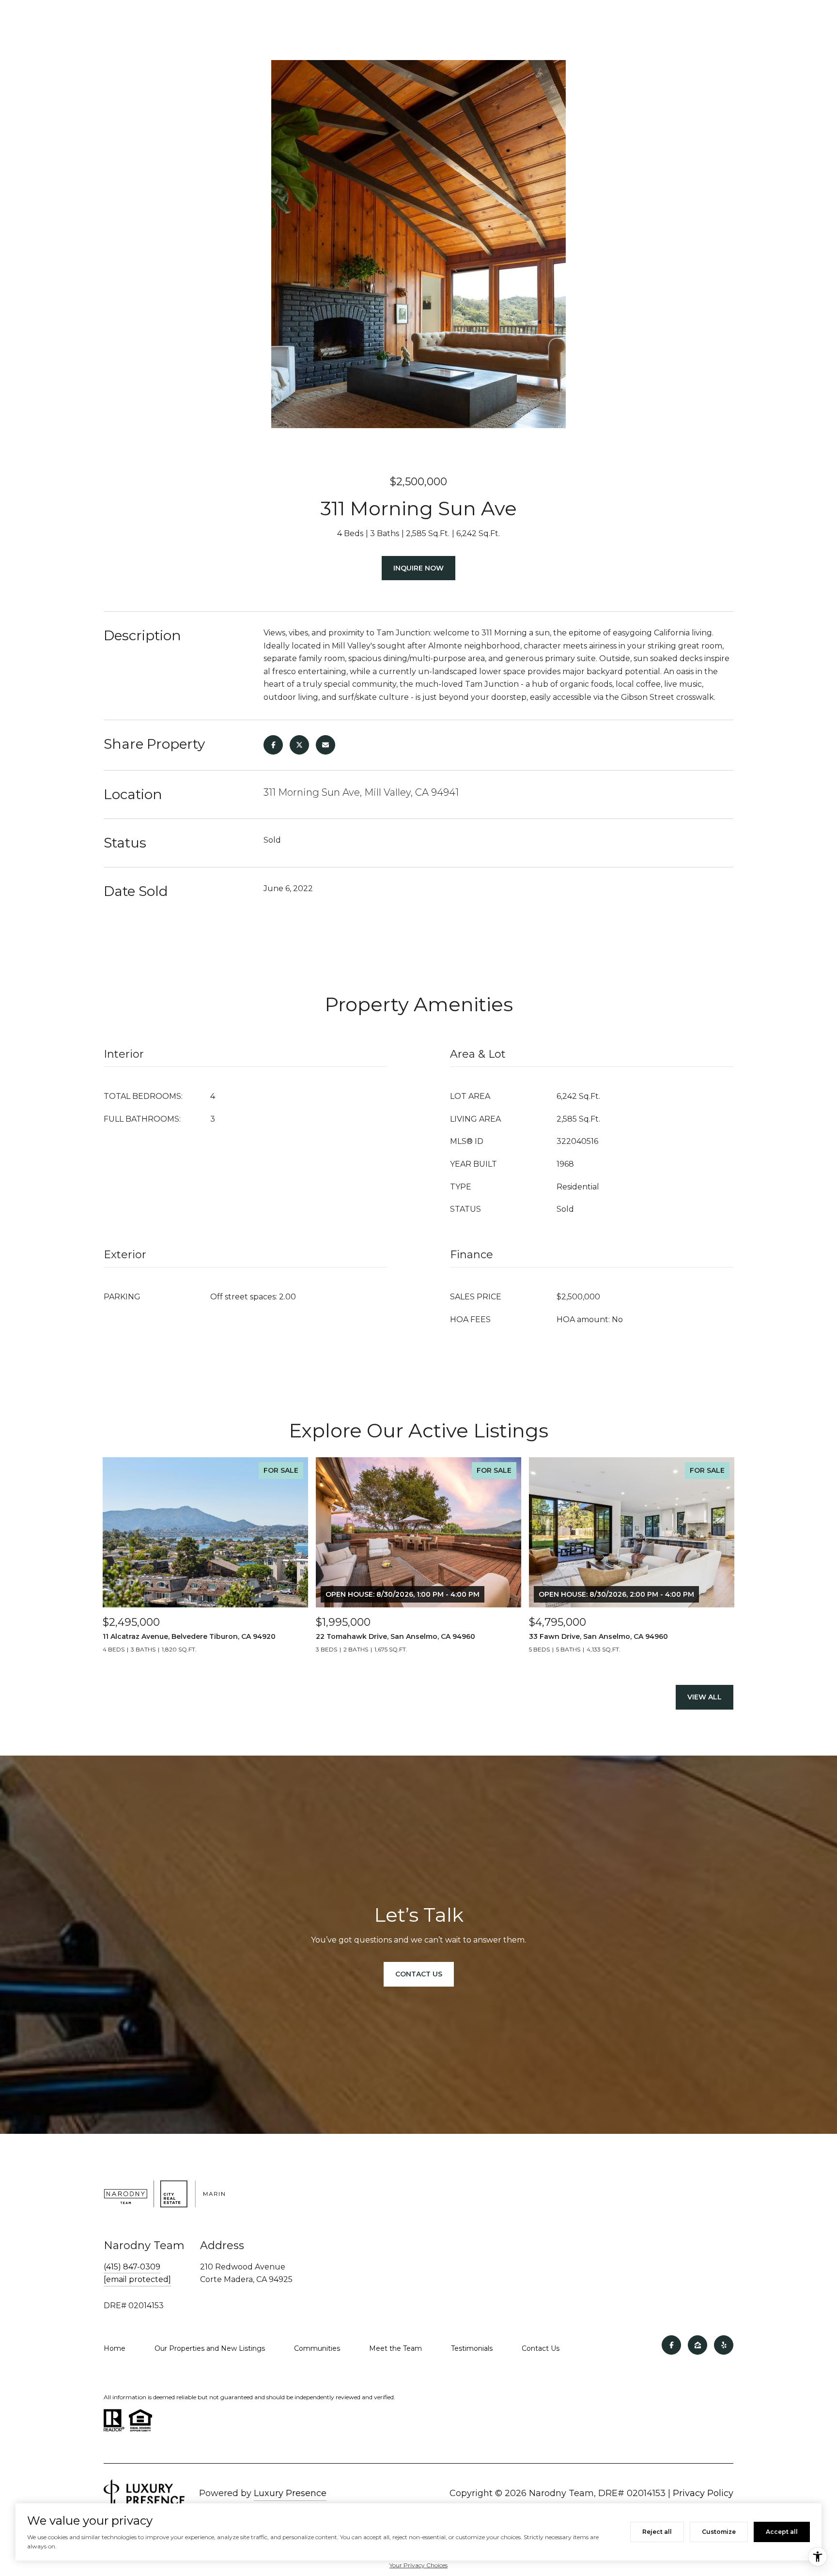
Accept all (782, 2532)
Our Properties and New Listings (210, 2348)
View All (705, 1697)
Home (115, 2348)
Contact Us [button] (419, 1974)
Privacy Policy (703, 2493)
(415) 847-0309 (132, 2267)
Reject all (657, 2532)
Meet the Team (395, 2348)
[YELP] (724, 2345)
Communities (317, 2348)
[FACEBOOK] (671, 2345)
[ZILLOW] (697, 2345)
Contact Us (541, 2348)
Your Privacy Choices (418, 2565)
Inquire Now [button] (418, 568)
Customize (719, 2532)
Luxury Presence (290, 2493)
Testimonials (472, 2348)
